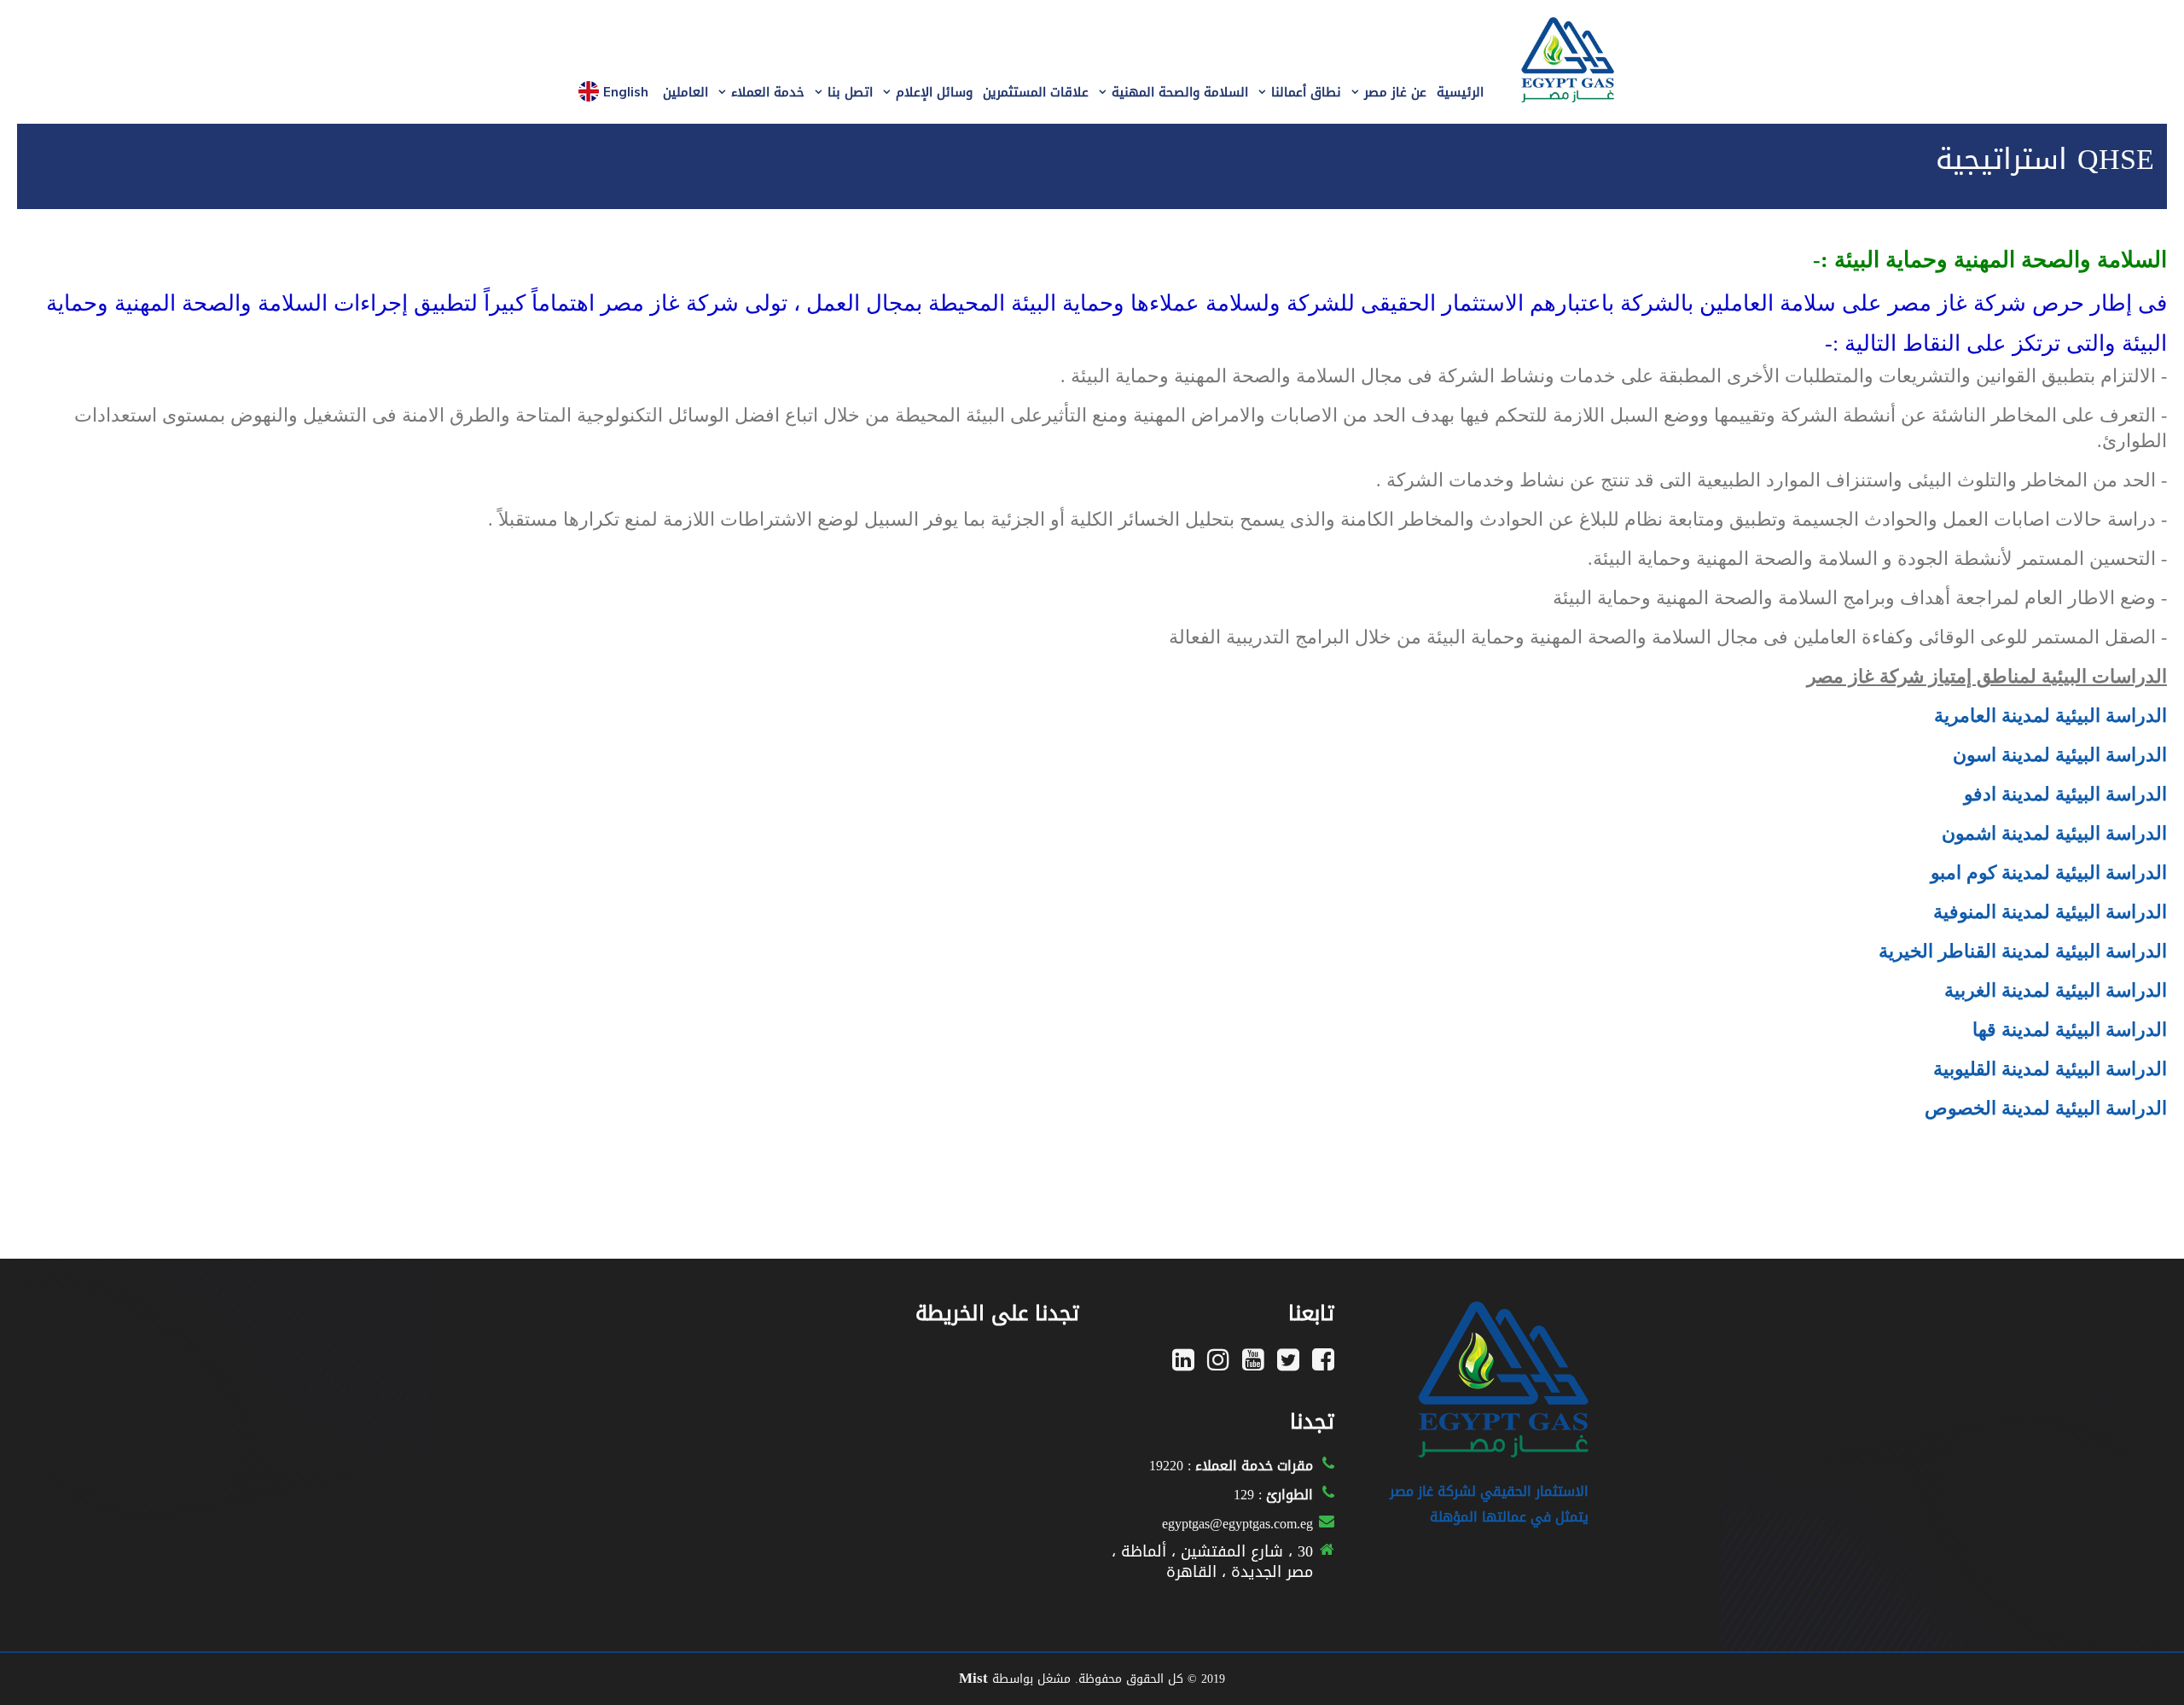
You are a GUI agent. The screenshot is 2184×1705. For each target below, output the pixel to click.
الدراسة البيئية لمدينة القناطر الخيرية (2023, 951)
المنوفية (1965, 912)
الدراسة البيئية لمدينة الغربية (2056, 990)
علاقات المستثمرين (1036, 92)
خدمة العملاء (768, 92)
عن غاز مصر (1395, 92)
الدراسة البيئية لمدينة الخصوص (2046, 1108)
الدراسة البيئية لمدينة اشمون (2054, 833)
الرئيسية (1460, 92)
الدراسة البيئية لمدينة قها (2070, 1030)
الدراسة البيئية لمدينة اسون (2060, 755)
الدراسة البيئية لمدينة (2084, 912)
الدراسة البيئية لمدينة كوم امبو (2049, 873)
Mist (973, 1678)
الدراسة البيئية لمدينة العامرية (2050, 716)
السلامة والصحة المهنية (1180, 92)
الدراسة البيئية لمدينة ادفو (2065, 794)
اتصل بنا (850, 92)
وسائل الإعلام (934, 92)
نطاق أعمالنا (1306, 92)
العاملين (685, 92)
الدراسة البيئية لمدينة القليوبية (2050, 1069)
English (626, 92)
